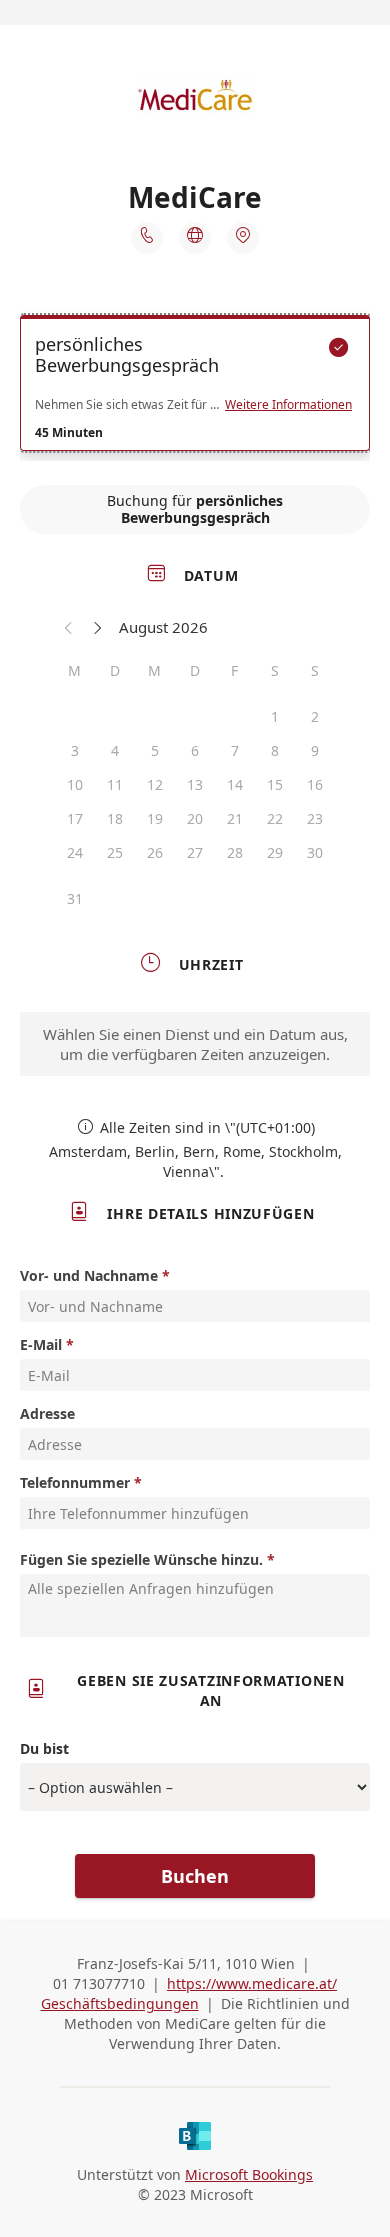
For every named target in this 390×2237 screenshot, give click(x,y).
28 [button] (235, 852)
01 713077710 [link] (99, 1983)
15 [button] (275, 784)
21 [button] (235, 818)
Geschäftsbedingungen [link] (120, 2003)
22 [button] (275, 818)
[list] (195, 388)
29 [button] (275, 852)
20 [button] (195, 818)
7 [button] (235, 750)
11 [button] (115, 784)
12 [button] (155, 784)
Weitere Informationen (288, 405)
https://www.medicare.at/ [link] (252, 1983)
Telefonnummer (75, 1482)
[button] (69, 627)
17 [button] (75, 818)
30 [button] (315, 852)
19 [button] (155, 818)
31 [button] (75, 898)
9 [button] (315, 750)
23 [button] (315, 818)
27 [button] (195, 852)
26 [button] (155, 852)
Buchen (195, 1876)
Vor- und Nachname (89, 1275)
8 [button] (275, 750)
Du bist (44, 1748)
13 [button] (195, 784)
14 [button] (235, 784)
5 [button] (155, 750)
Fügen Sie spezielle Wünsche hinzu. (141, 1559)
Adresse (47, 1413)
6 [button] (195, 750)
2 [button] (315, 716)
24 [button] (75, 852)
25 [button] (115, 852)
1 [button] (275, 716)
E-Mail (41, 1344)
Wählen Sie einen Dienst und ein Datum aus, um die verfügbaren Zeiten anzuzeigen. (195, 1044)
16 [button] (315, 784)
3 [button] (75, 750)
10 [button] (75, 784)
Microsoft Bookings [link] (249, 2174)
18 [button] (115, 818)
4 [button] (115, 750)
